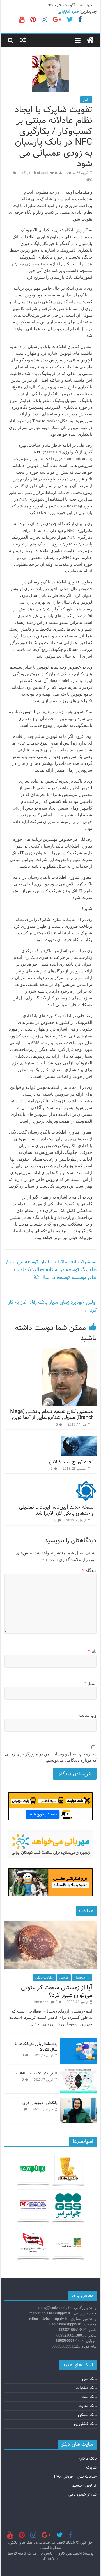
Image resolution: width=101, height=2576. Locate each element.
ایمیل (90, 1683)
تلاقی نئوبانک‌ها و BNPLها (36, 2073)
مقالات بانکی (44, 1978)
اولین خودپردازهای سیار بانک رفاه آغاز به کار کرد (52, 1306)
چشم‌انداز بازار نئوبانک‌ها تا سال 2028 (36, 2047)
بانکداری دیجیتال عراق (40, 2103)
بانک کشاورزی (85, 2424)
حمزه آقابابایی (68, 12)
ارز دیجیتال (82, 1978)
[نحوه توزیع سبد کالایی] (79, 1440)
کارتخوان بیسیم (84, 2485)
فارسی (64, 1978)
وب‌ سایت (88, 1715)
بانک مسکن (87, 2415)
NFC (89, 180)
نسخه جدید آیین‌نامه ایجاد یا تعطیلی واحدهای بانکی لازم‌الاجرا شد (56, 1510)
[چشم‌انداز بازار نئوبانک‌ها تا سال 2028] (78, 2042)
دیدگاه (89, 1570)
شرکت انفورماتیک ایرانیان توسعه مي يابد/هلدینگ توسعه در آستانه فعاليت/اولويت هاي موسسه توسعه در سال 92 (51, 1270)
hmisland (42, 173)
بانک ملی (89, 2379)
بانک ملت (89, 2397)
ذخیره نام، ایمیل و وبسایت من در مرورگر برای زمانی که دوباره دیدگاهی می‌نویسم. (51, 1757)
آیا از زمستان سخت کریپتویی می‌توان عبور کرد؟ (57, 1991)
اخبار (86, 100)
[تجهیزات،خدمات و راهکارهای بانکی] (90, 41)
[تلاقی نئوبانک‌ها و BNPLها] (78, 2071)
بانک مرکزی (88, 2458)
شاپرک (91, 2467)
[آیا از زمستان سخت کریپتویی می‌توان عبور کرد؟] (50, 1924)
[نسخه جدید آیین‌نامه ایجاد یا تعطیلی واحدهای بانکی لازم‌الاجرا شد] (86, 1484)
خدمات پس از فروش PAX (75, 2476)
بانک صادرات (86, 2388)
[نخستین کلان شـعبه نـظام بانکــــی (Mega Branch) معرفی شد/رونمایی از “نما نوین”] (69, 1351)
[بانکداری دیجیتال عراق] (78, 2101)
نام (92, 1651)
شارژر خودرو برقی (82, 2494)
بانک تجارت (87, 2406)
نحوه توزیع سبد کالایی (71, 1462)
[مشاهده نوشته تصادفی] (23, 40)
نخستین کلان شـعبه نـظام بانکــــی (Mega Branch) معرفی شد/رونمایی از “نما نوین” (52, 1415)
